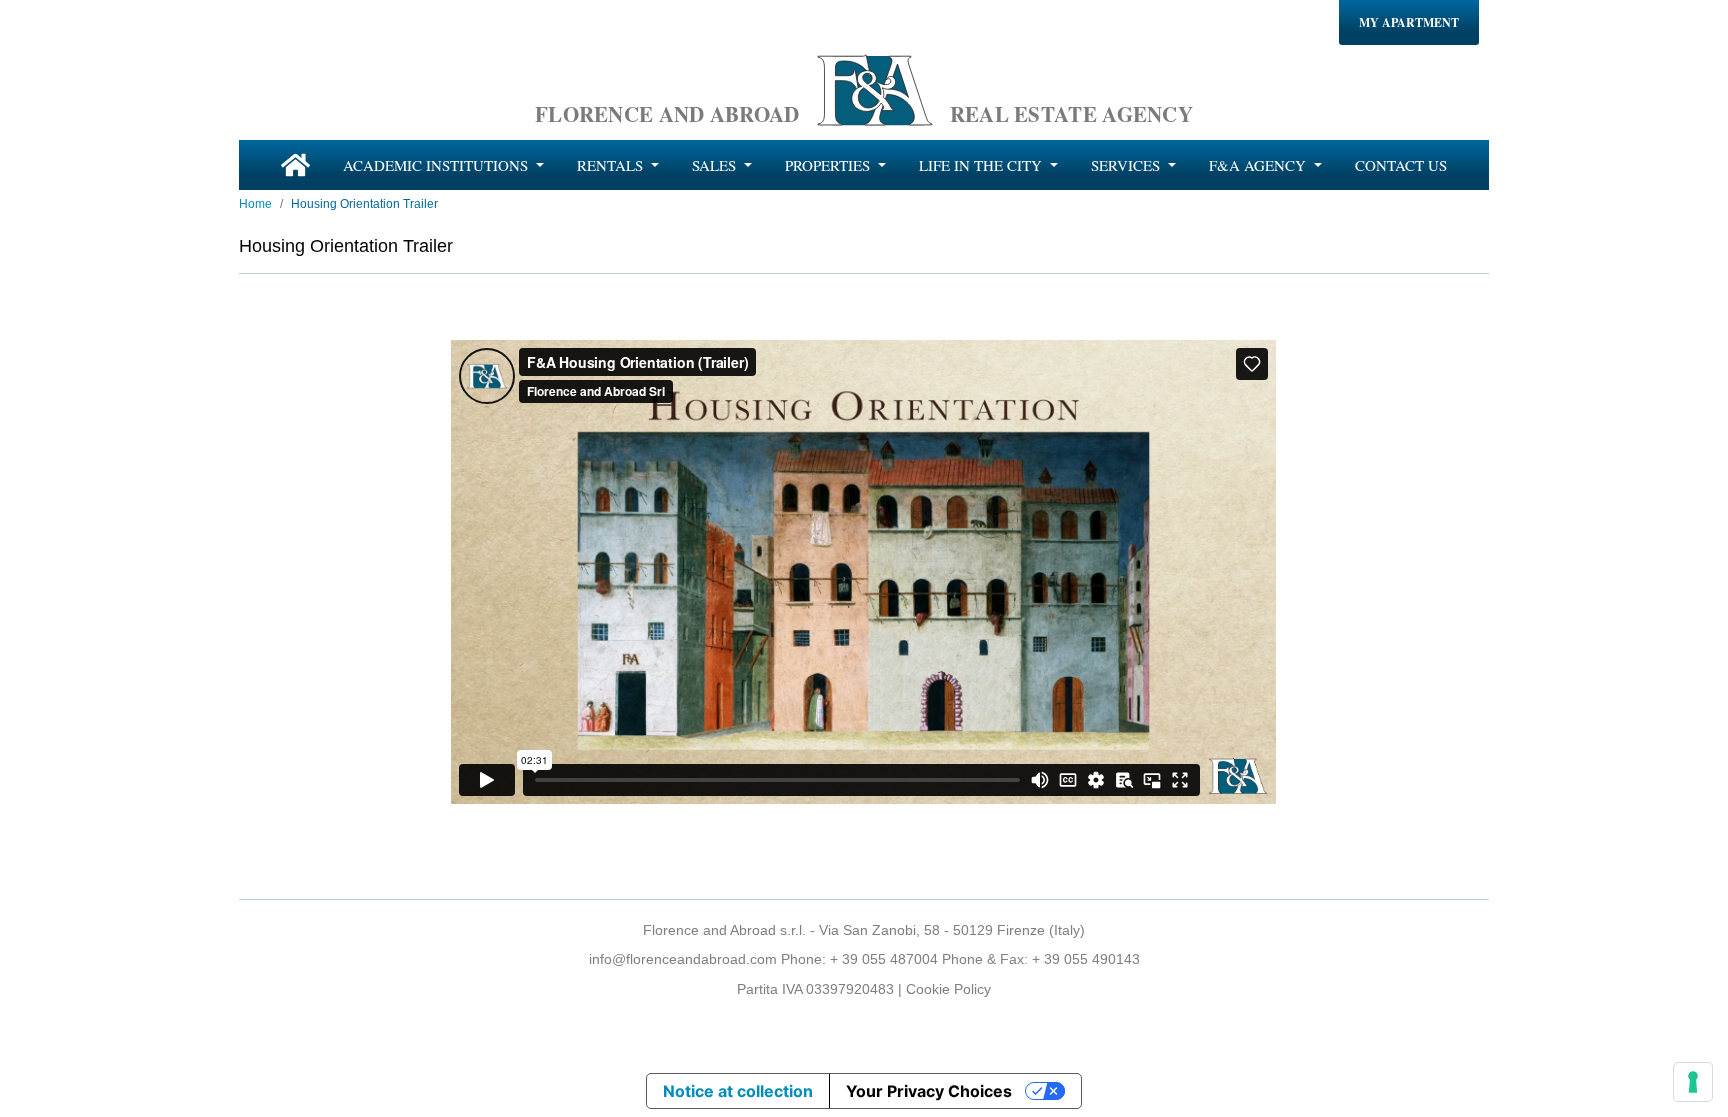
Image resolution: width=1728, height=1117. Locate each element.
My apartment (1409, 22)
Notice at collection (738, 1091)
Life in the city (982, 165)
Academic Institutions (437, 165)
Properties (829, 165)
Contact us (1401, 165)
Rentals (612, 165)
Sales (716, 165)
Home (255, 204)
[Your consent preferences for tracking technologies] (1693, 1082)
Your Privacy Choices (929, 1091)
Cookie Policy (948, 989)
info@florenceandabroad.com (683, 959)
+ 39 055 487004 (884, 959)
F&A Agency (1259, 165)
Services (1127, 165)
